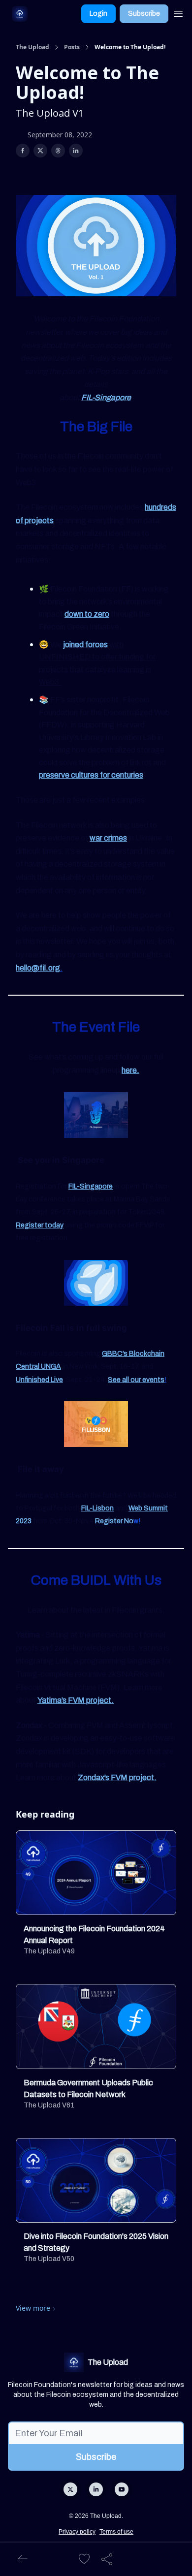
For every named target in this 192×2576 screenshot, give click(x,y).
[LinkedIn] (96, 2489)
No (129, 1521)
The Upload (32, 47)
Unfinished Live (39, 1380)
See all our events (136, 1380)
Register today (40, 1225)
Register (110, 1521)
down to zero (87, 614)
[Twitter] (70, 2489)
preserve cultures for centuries (91, 775)
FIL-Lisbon (97, 1508)
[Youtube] (122, 2489)
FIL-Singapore (106, 397)
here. (130, 1070)
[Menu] (178, 12)
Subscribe (144, 14)
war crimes (108, 838)
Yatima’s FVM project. (76, 1700)
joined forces (85, 644)
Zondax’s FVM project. (117, 1777)
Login (98, 14)
